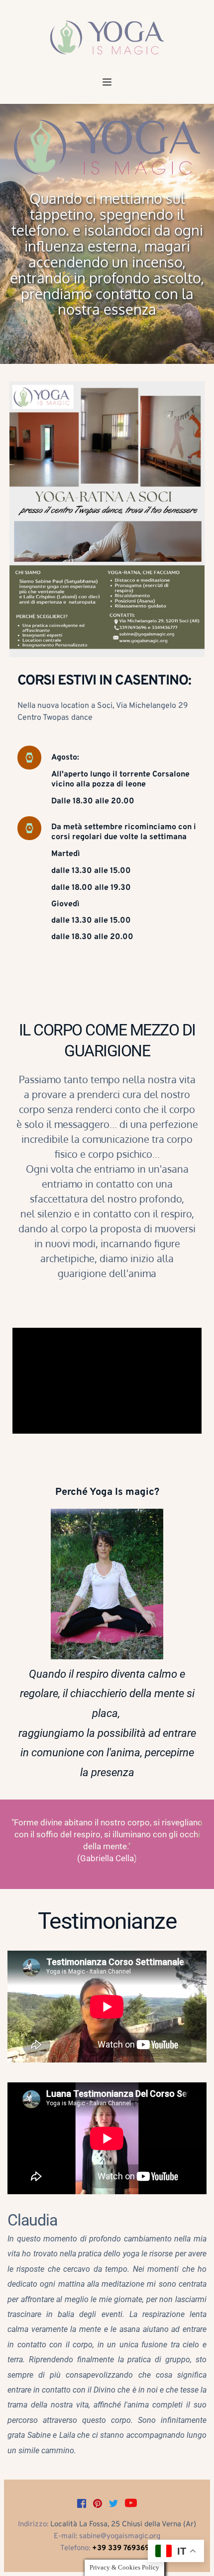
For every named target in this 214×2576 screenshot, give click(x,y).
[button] (107, 82)
